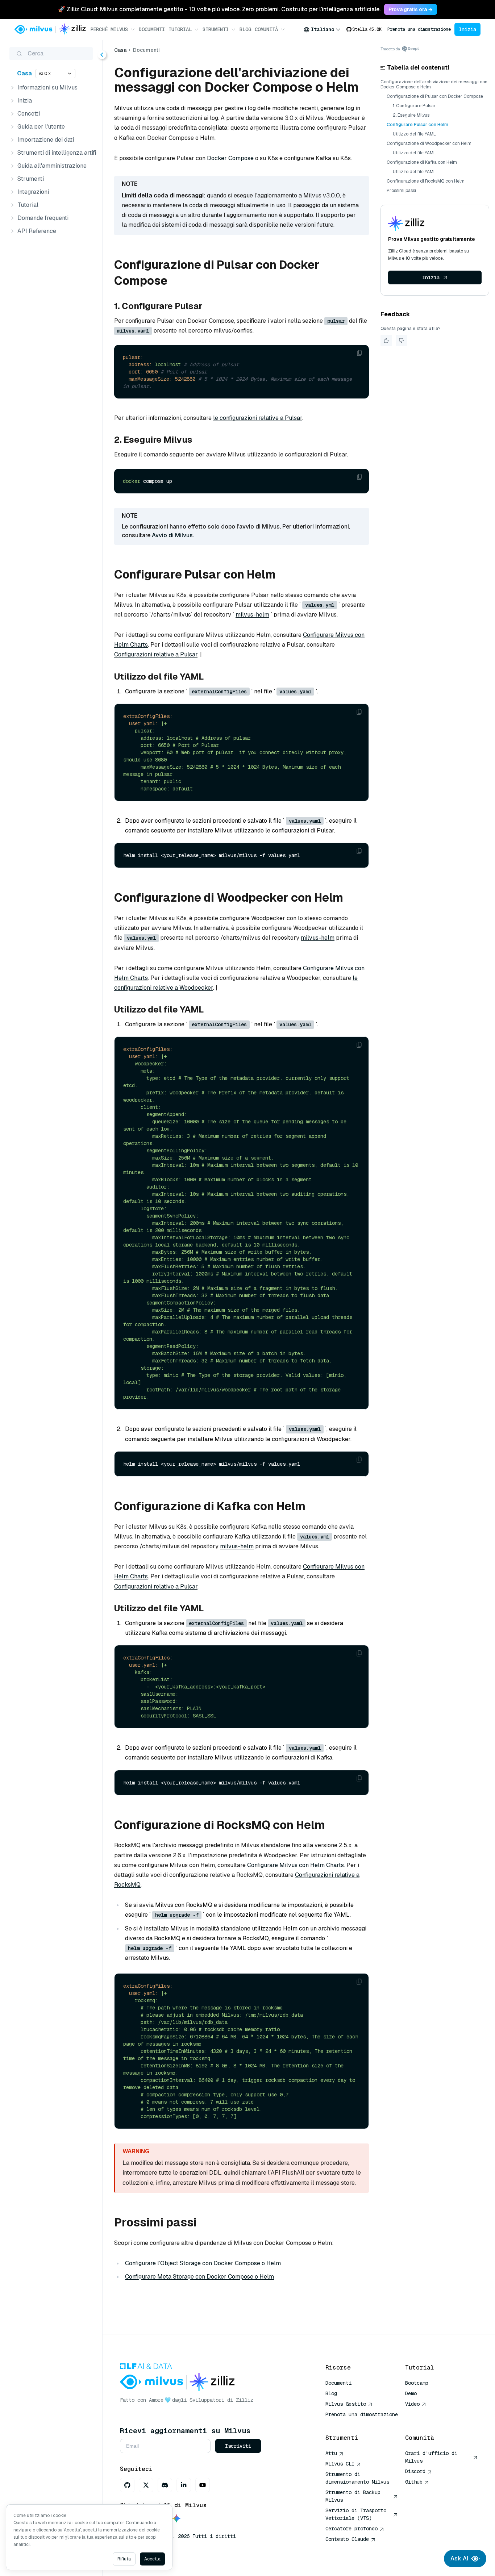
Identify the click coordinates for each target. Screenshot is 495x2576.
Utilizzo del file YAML (414, 134)
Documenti (152, 29)
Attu (331, 2453)
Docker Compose (230, 158)
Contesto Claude (347, 2539)
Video (412, 2404)
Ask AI (459, 2558)
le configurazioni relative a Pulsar (258, 418)
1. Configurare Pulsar (414, 106)
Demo (411, 2393)
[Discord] (165, 2485)
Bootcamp (417, 2383)
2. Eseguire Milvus (411, 115)
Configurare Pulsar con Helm (417, 125)
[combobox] (322, 29)
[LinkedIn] (184, 2485)
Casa (24, 73)
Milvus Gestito (346, 2404)
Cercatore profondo (352, 2529)
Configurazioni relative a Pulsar (156, 654)
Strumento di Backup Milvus (353, 2496)
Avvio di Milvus (172, 535)
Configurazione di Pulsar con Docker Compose (435, 96)
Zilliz (245, 2400)
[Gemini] (176, 2519)
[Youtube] (203, 2485)
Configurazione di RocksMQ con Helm (426, 181)
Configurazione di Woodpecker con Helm (429, 143)
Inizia (467, 29)
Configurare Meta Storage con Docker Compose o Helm (199, 2277)
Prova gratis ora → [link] (411, 9)
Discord (415, 2471)
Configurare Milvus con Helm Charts (296, 1865)
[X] (146, 2485)
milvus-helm (252, 615)
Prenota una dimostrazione (419, 29)
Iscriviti (238, 2446)
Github (414, 2482)
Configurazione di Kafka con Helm (422, 162)
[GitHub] (127, 2485)
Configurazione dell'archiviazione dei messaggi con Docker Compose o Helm (434, 84)
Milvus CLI (340, 2464)
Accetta (152, 2559)
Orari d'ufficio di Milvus (431, 2457)
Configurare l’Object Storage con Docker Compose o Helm (203, 2263)
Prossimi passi (401, 191)
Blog (245, 29)
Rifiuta (124, 2559)
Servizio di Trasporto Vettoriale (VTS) (356, 2514)
